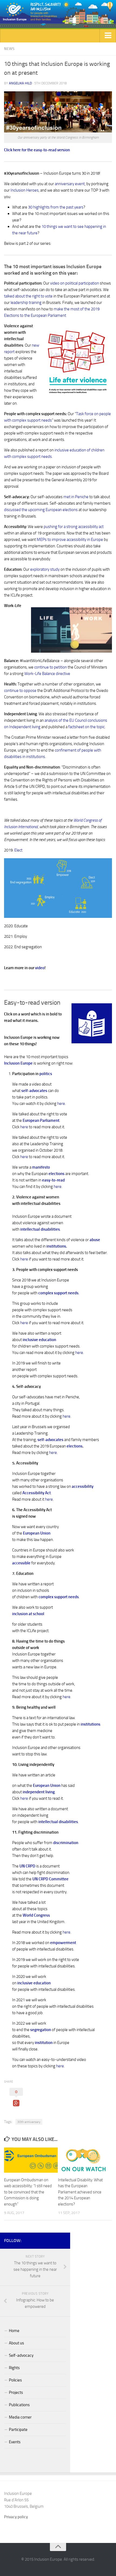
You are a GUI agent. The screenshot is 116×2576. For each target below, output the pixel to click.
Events (15, 2442)
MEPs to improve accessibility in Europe (70, 540)
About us (16, 2343)
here (61, 1104)
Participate (18, 2430)
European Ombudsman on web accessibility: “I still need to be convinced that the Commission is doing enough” (28, 2192)
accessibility (83, 1486)
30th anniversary (29, 2122)
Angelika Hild (20, 83)
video (40, 968)
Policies (15, 2380)
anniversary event (70, 184)
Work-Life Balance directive (47, 674)
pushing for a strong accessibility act (74, 527)
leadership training (26, 303)
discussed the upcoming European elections (41, 510)
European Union (47, 1785)
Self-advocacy (21, 2355)
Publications (19, 2405)
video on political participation (75, 283)
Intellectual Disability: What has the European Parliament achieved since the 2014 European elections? (80, 2192)
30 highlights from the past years (56, 207)
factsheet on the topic (86, 727)
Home (14, 2331)
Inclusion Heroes (25, 190)
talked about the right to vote (28, 296)
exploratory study (45, 569)
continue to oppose (20, 691)
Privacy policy (16, 2517)
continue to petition (51, 667)
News (9, 49)
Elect (18, 850)
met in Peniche (76, 497)
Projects (16, 2392)
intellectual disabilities (58, 1822)
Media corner (20, 2417)
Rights (14, 2368)
